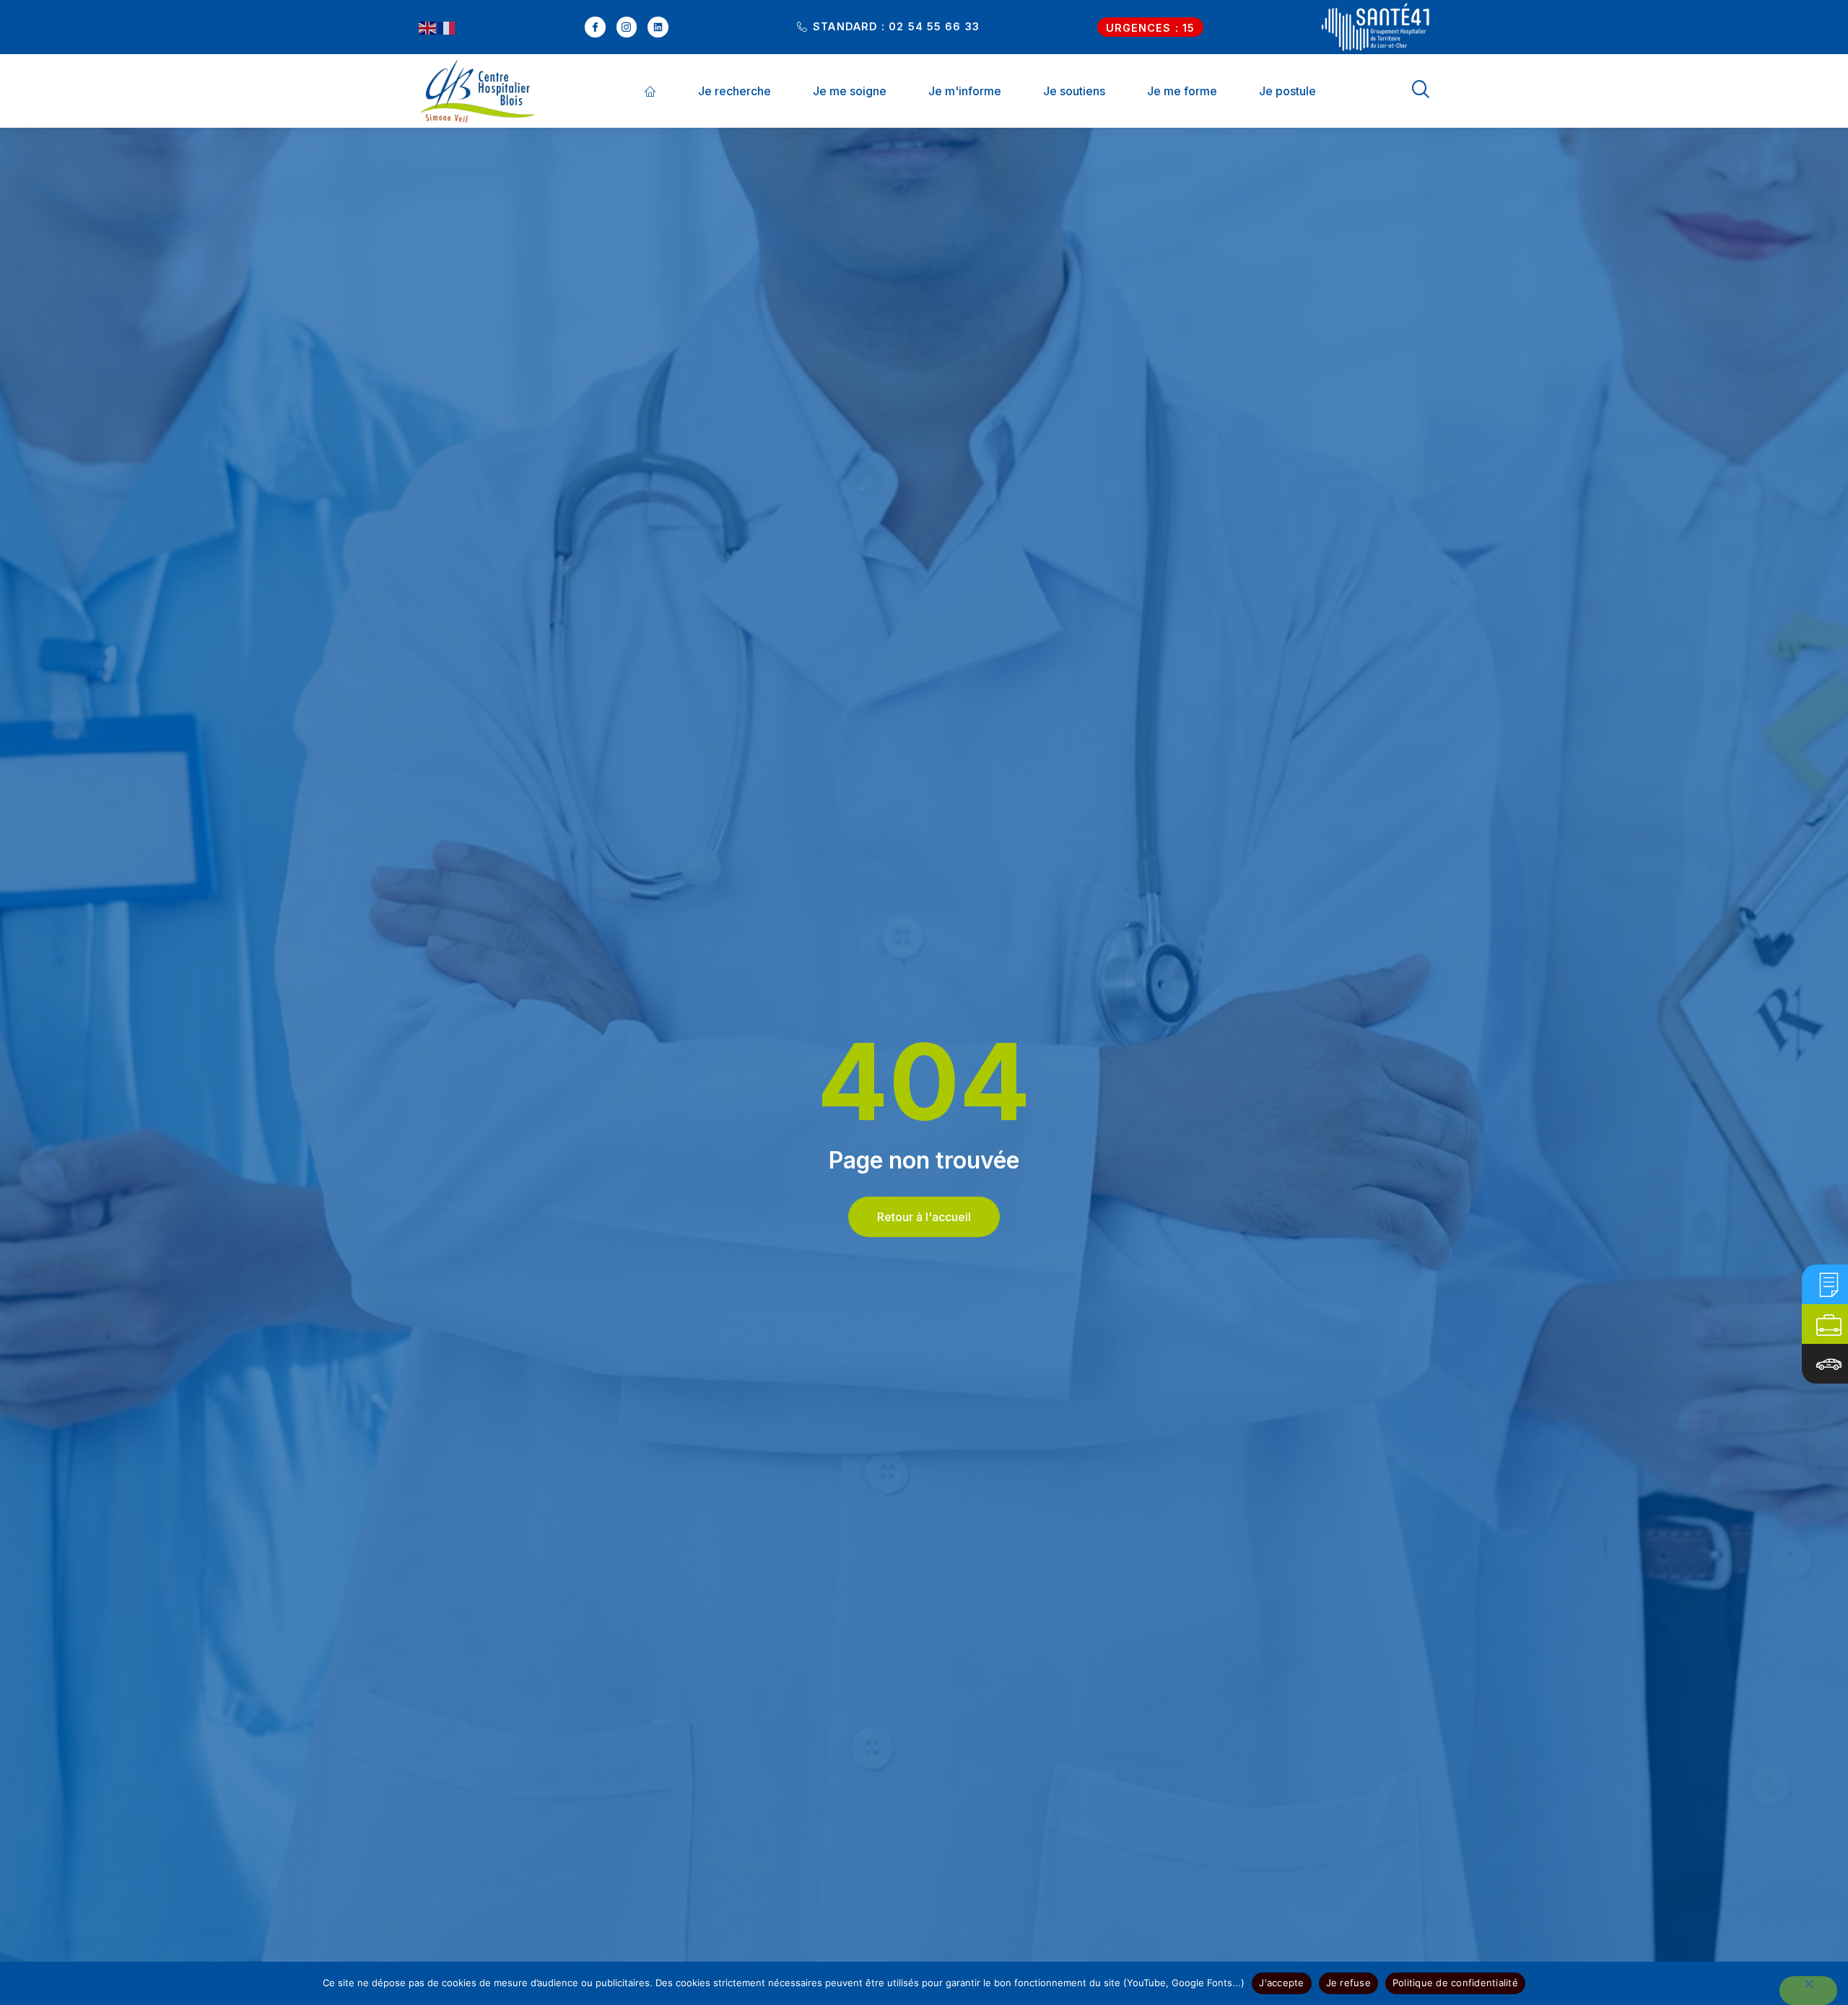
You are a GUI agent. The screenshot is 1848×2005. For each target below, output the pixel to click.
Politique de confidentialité (1455, 1983)
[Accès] (1829, 1364)
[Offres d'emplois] (1829, 1324)
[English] (428, 27)
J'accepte (1281, 1983)
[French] (447, 27)
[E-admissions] (1829, 1284)
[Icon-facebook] (595, 27)
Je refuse (1348, 1983)
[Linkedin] (658, 27)
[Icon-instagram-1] (627, 27)
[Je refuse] (1808, 1991)
